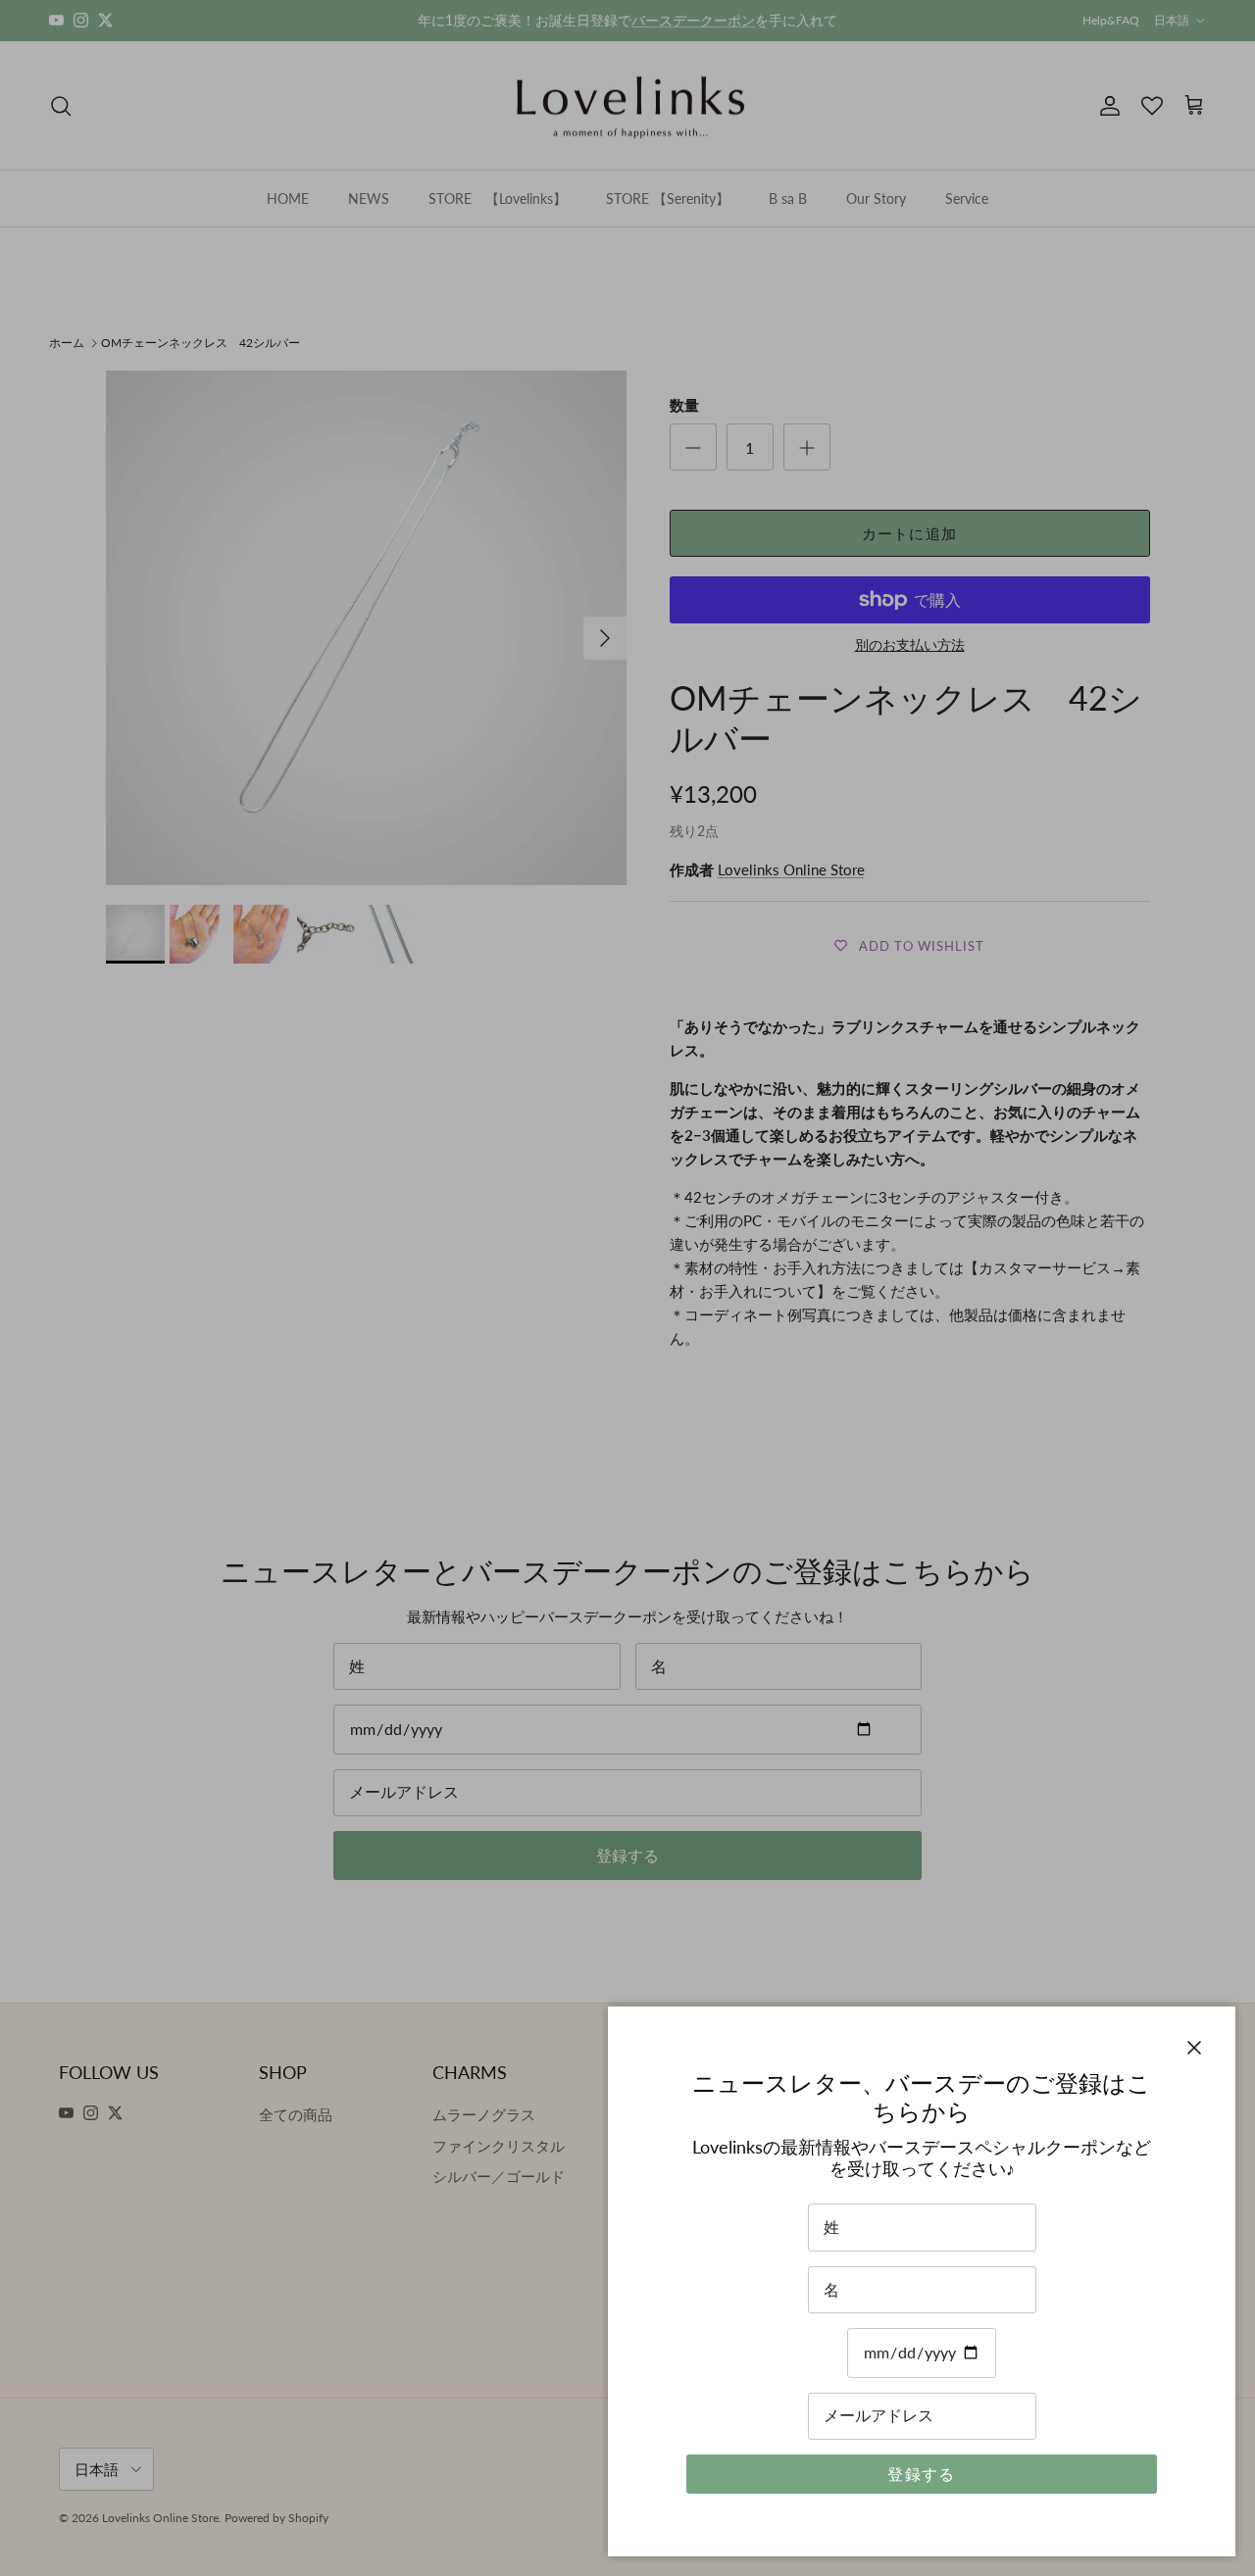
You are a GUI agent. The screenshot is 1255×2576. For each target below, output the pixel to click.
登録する (921, 2474)
